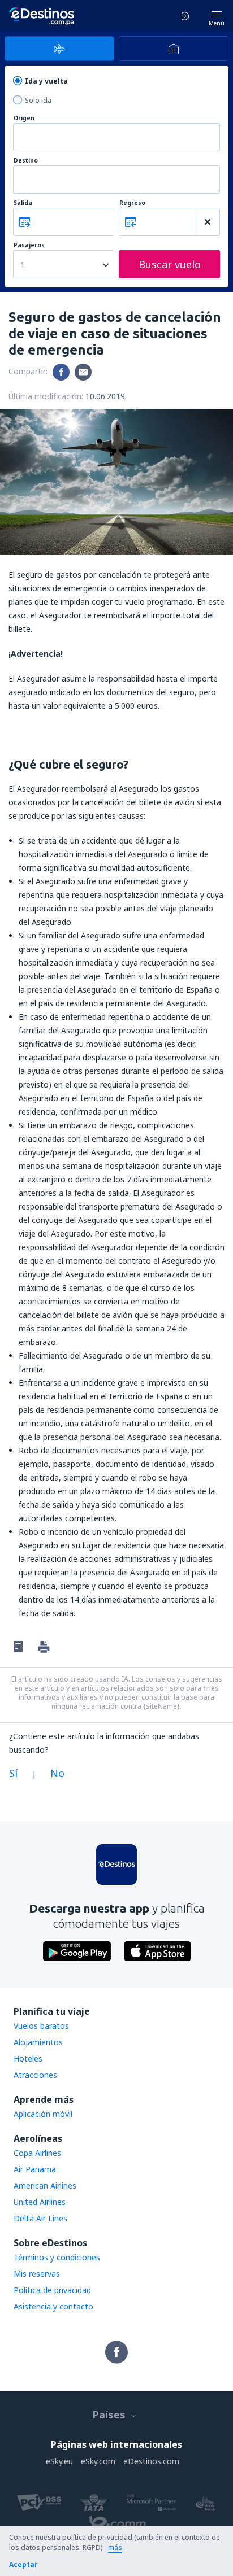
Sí (13, 1773)
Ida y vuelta (46, 81)
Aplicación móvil (43, 2114)
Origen (24, 118)
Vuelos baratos (41, 2026)
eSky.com (98, 2461)
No (57, 1773)
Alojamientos (38, 2042)
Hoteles (28, 2058)
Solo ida (38, 100)
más (115, 2547)
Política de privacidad (52, 2290)
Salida (23, 203)
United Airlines (40, 2202)
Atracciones (35, 2075)
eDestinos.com (151, 2461)
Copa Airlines (37, 2153)
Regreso (132, 203)
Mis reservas (37, 2274)
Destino (26, 161)
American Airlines (45, 2186)
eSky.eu (59, 2461)
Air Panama (35, 2169)
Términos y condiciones (57, 2257)
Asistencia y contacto (53, 2306)
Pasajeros (29, 245)
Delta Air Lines (40, 2218)
